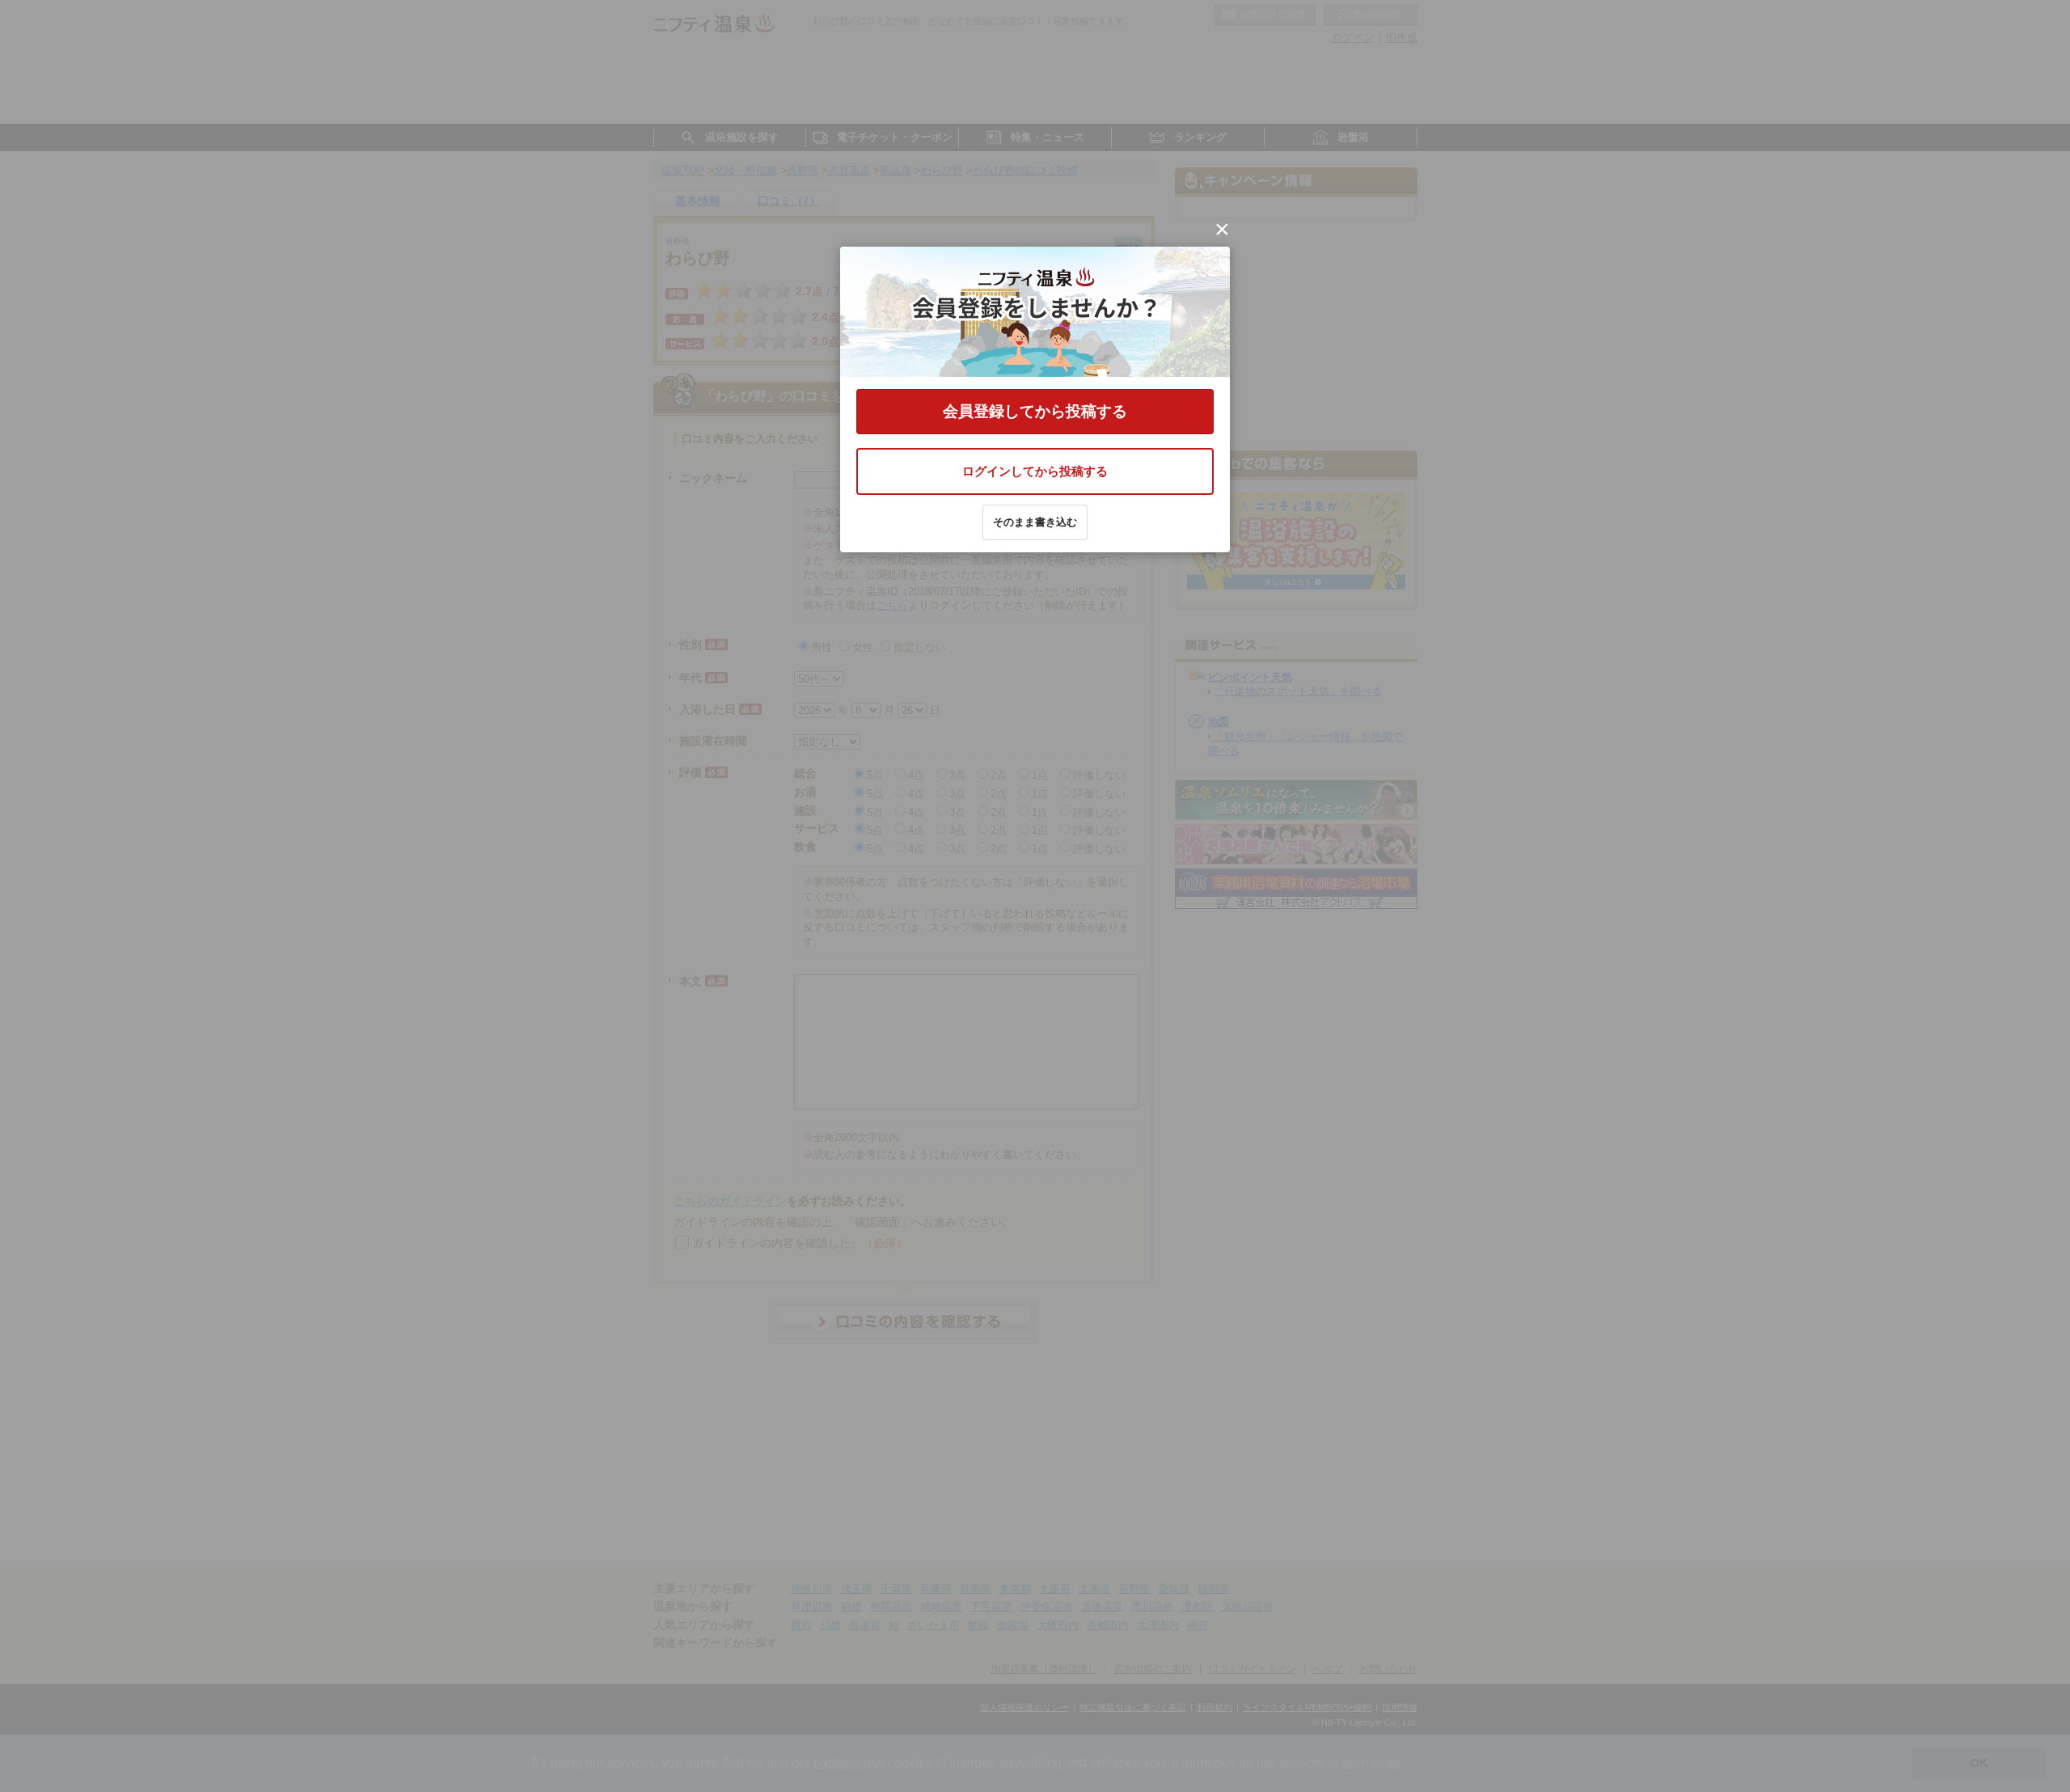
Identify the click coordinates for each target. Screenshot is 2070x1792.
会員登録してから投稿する (1035, 411)
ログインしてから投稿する (1035, 471)
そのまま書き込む (1035, 522)
